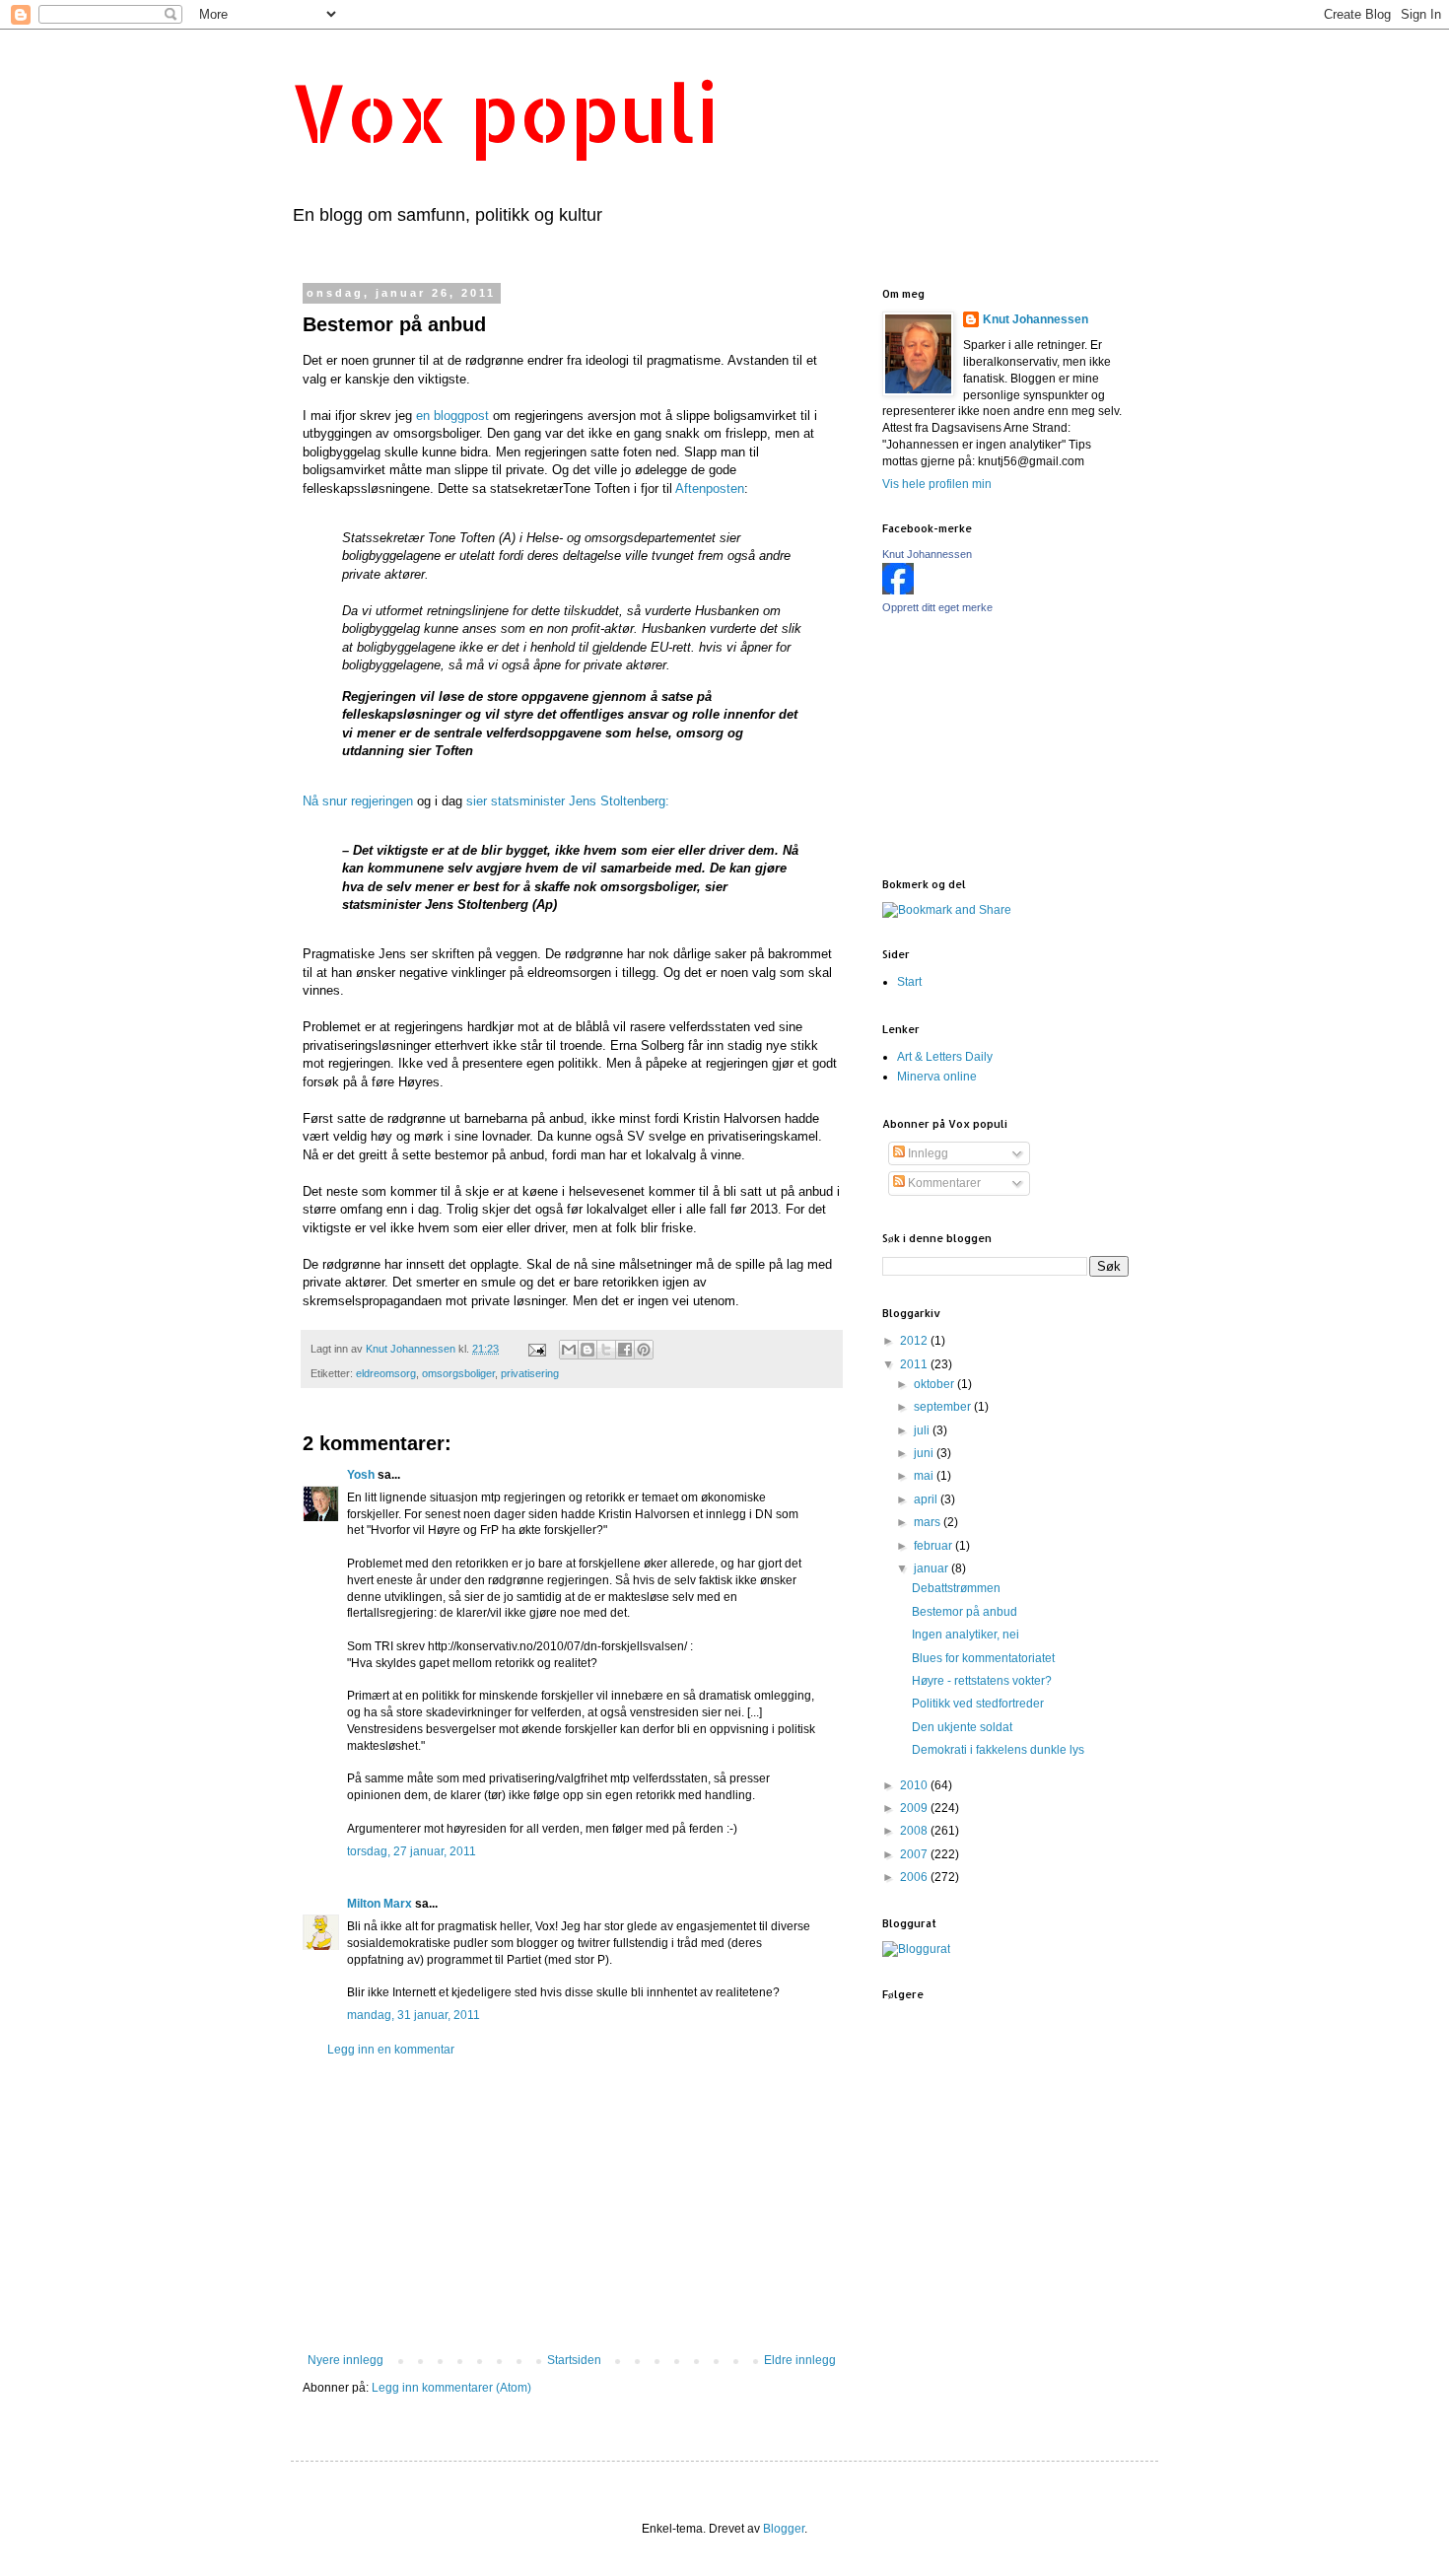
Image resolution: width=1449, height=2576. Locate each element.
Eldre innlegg (800, 2360)
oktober (935, 1384)
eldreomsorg (386, 1373)
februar (934, 1546)
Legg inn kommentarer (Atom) (451, 2388)
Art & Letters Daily (945, 1057)
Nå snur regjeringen (358, 801)
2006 (915, 1877)
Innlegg (927, 1153)
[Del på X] (606, 1350)
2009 (915, 1808)
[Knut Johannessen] (898, 591)
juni (925, 1453)
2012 (915, 1341)
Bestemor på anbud (965, 1612)
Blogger (784, 2529)
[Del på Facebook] (625, 1350)
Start (909, 982)
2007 (915, 1854)
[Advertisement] (572, 2205)
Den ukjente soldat (962, 1727)
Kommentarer (943, 1183)
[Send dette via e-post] (569, 1350)
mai (925, 1476)
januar (932, 1568)
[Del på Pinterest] (644, 1350)
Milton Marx (379, 1904)
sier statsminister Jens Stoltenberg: (568, 801)
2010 (915, 1785)
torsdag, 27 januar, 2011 (412, 1851)
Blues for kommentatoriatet (983, 1658)
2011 (915, 1364)
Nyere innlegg (345, 2360)
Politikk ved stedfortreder (978, 1704)
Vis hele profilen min (937, 484)
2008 (915, 1831)
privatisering (530, 1373)
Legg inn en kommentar (391, 2050)
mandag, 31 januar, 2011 (414, 2015)
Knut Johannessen (1035, 319)
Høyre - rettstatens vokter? (982, 1681)
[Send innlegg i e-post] (536, 1349)
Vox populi (505, 112)
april (927, 1499)
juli (923, 1430)
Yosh (361, 1475)
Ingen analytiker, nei (966, 1635)
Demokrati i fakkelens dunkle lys (998, 1750)
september (944, 1407)
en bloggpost (452, 416)
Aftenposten (708, 488)
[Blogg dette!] (587, 1350)
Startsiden (574, 2360)
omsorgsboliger (458, 1373)
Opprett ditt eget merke (937, 607)
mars (929, 1522)
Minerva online (937, 1077)
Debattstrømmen (956, 1588)
